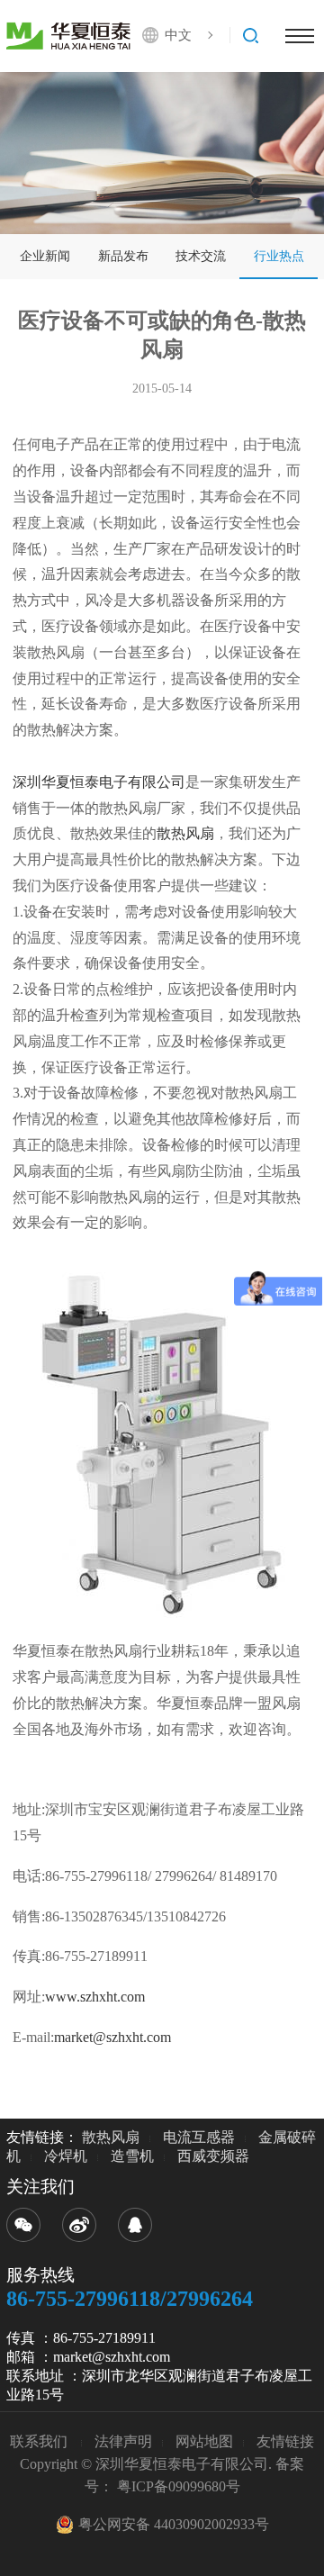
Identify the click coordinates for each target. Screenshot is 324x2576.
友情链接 (285, 2441)
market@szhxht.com (112, 2037)
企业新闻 (45, 256)
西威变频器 (213, 2156)
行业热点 (279, 256)
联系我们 (40, 2441)
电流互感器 (199, 2137)
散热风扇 (185, 833)
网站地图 (204, 2441)
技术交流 (201, 256)
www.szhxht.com (95, 1997)
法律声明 (123, 2441)
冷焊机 (66, 2156)
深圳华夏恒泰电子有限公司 (99, 782)
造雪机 (132, 2156)
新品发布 (123, 256)
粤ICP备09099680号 (179, 2486)
